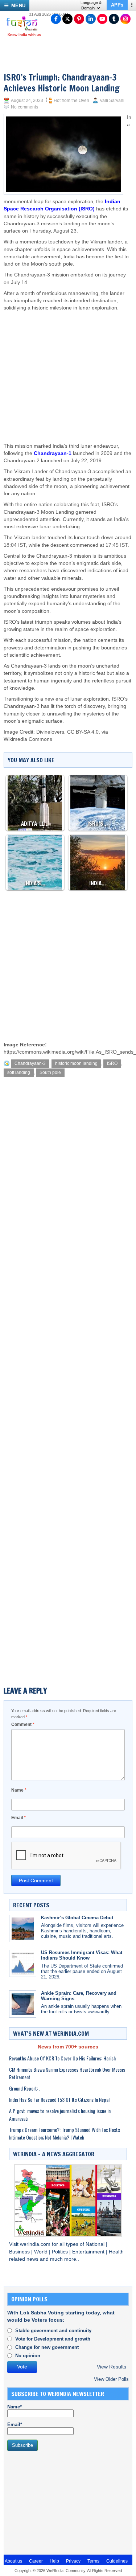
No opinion (28, 2356)
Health (116, 2252)
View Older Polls (111, 2379)
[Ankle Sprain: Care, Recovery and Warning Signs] (23, 2004)
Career (36, 2561)
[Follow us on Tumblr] (114, 19)
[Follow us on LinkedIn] (91, 19)
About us (13, 2561)
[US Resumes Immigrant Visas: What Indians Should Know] (23, 1963)
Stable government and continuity (53, 2331)
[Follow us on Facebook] (56, 19)
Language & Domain (91, 5)
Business (20, 2252)
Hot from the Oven (71, 101)
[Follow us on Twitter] (67, 19)
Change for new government (47, 2347)
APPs (117, 5)
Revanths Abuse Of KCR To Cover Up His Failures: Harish (62, 2058)
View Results (112, 2367)
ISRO (112, 1063)
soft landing (19, 1072)
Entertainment (89, 2252)
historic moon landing (76, 1063)
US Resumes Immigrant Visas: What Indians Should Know (82, 1955)
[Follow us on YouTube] (102, 19)
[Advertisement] (69, 370)
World (42, 2252)
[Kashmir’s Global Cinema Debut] (23, 1929)
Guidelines (117, 2561)
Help (54, 2561)
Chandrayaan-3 (30, 1063)
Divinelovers (50, 732)
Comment (23, 1724)
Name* (15, 2407)
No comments (24, 107)
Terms (93, 2561)
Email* (15, 2425)
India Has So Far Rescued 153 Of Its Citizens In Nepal (59, 2099)
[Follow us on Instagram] (125, 19)
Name (19, 1790)
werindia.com (36, 2244)
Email (18, 1818)
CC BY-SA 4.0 (83, 732)
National (96, 2244)
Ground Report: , (25, 2088)
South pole (50, 1072)
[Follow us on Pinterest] (79, 19)
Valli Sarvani (112, 101)
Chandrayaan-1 (53, 453)
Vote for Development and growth (53, 2339)
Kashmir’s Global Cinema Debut (77, 1918)
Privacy (73, 2561)
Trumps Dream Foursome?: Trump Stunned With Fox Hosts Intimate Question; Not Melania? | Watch (65, 2133)
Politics (61, 2252)
